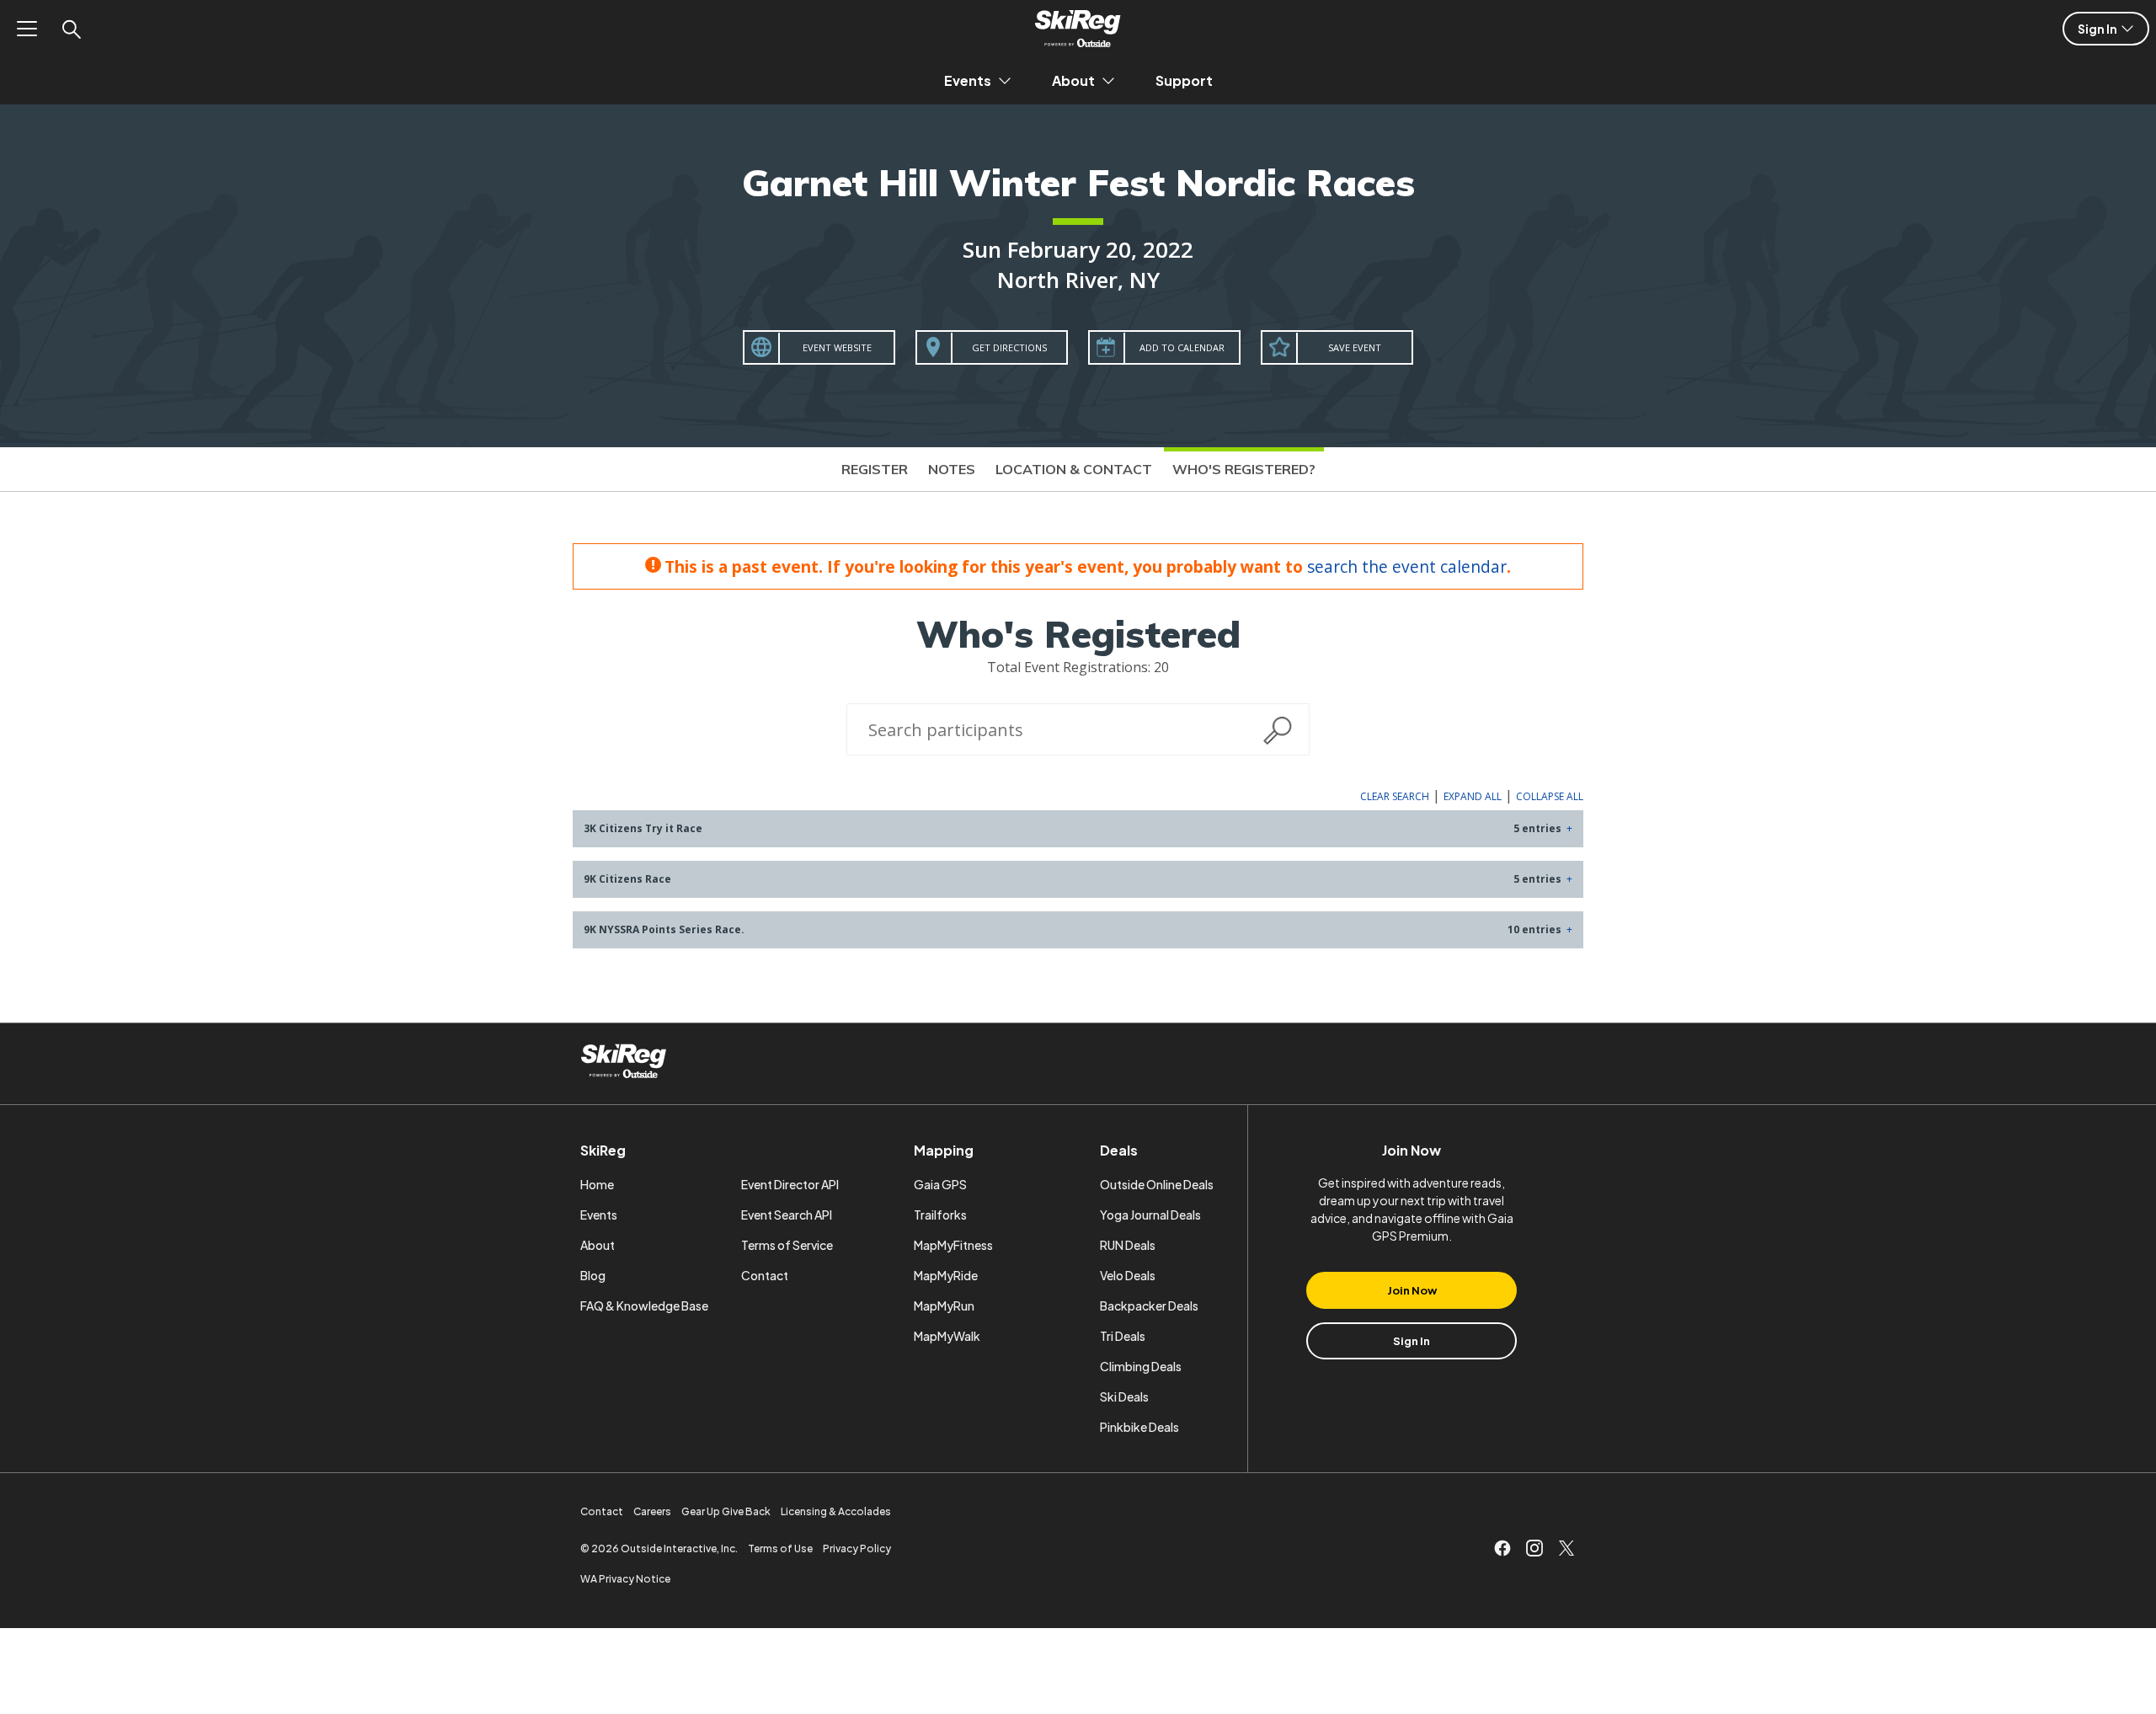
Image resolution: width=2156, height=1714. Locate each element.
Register (875, 469)
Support (1184, 80)
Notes (952, 469)
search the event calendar (1407, 566)
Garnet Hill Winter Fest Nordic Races (1078, 182)
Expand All (1473, 796)
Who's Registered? (1244, 469)
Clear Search (1395, 796)
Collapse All (1550, 796)
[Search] (71, 29)
